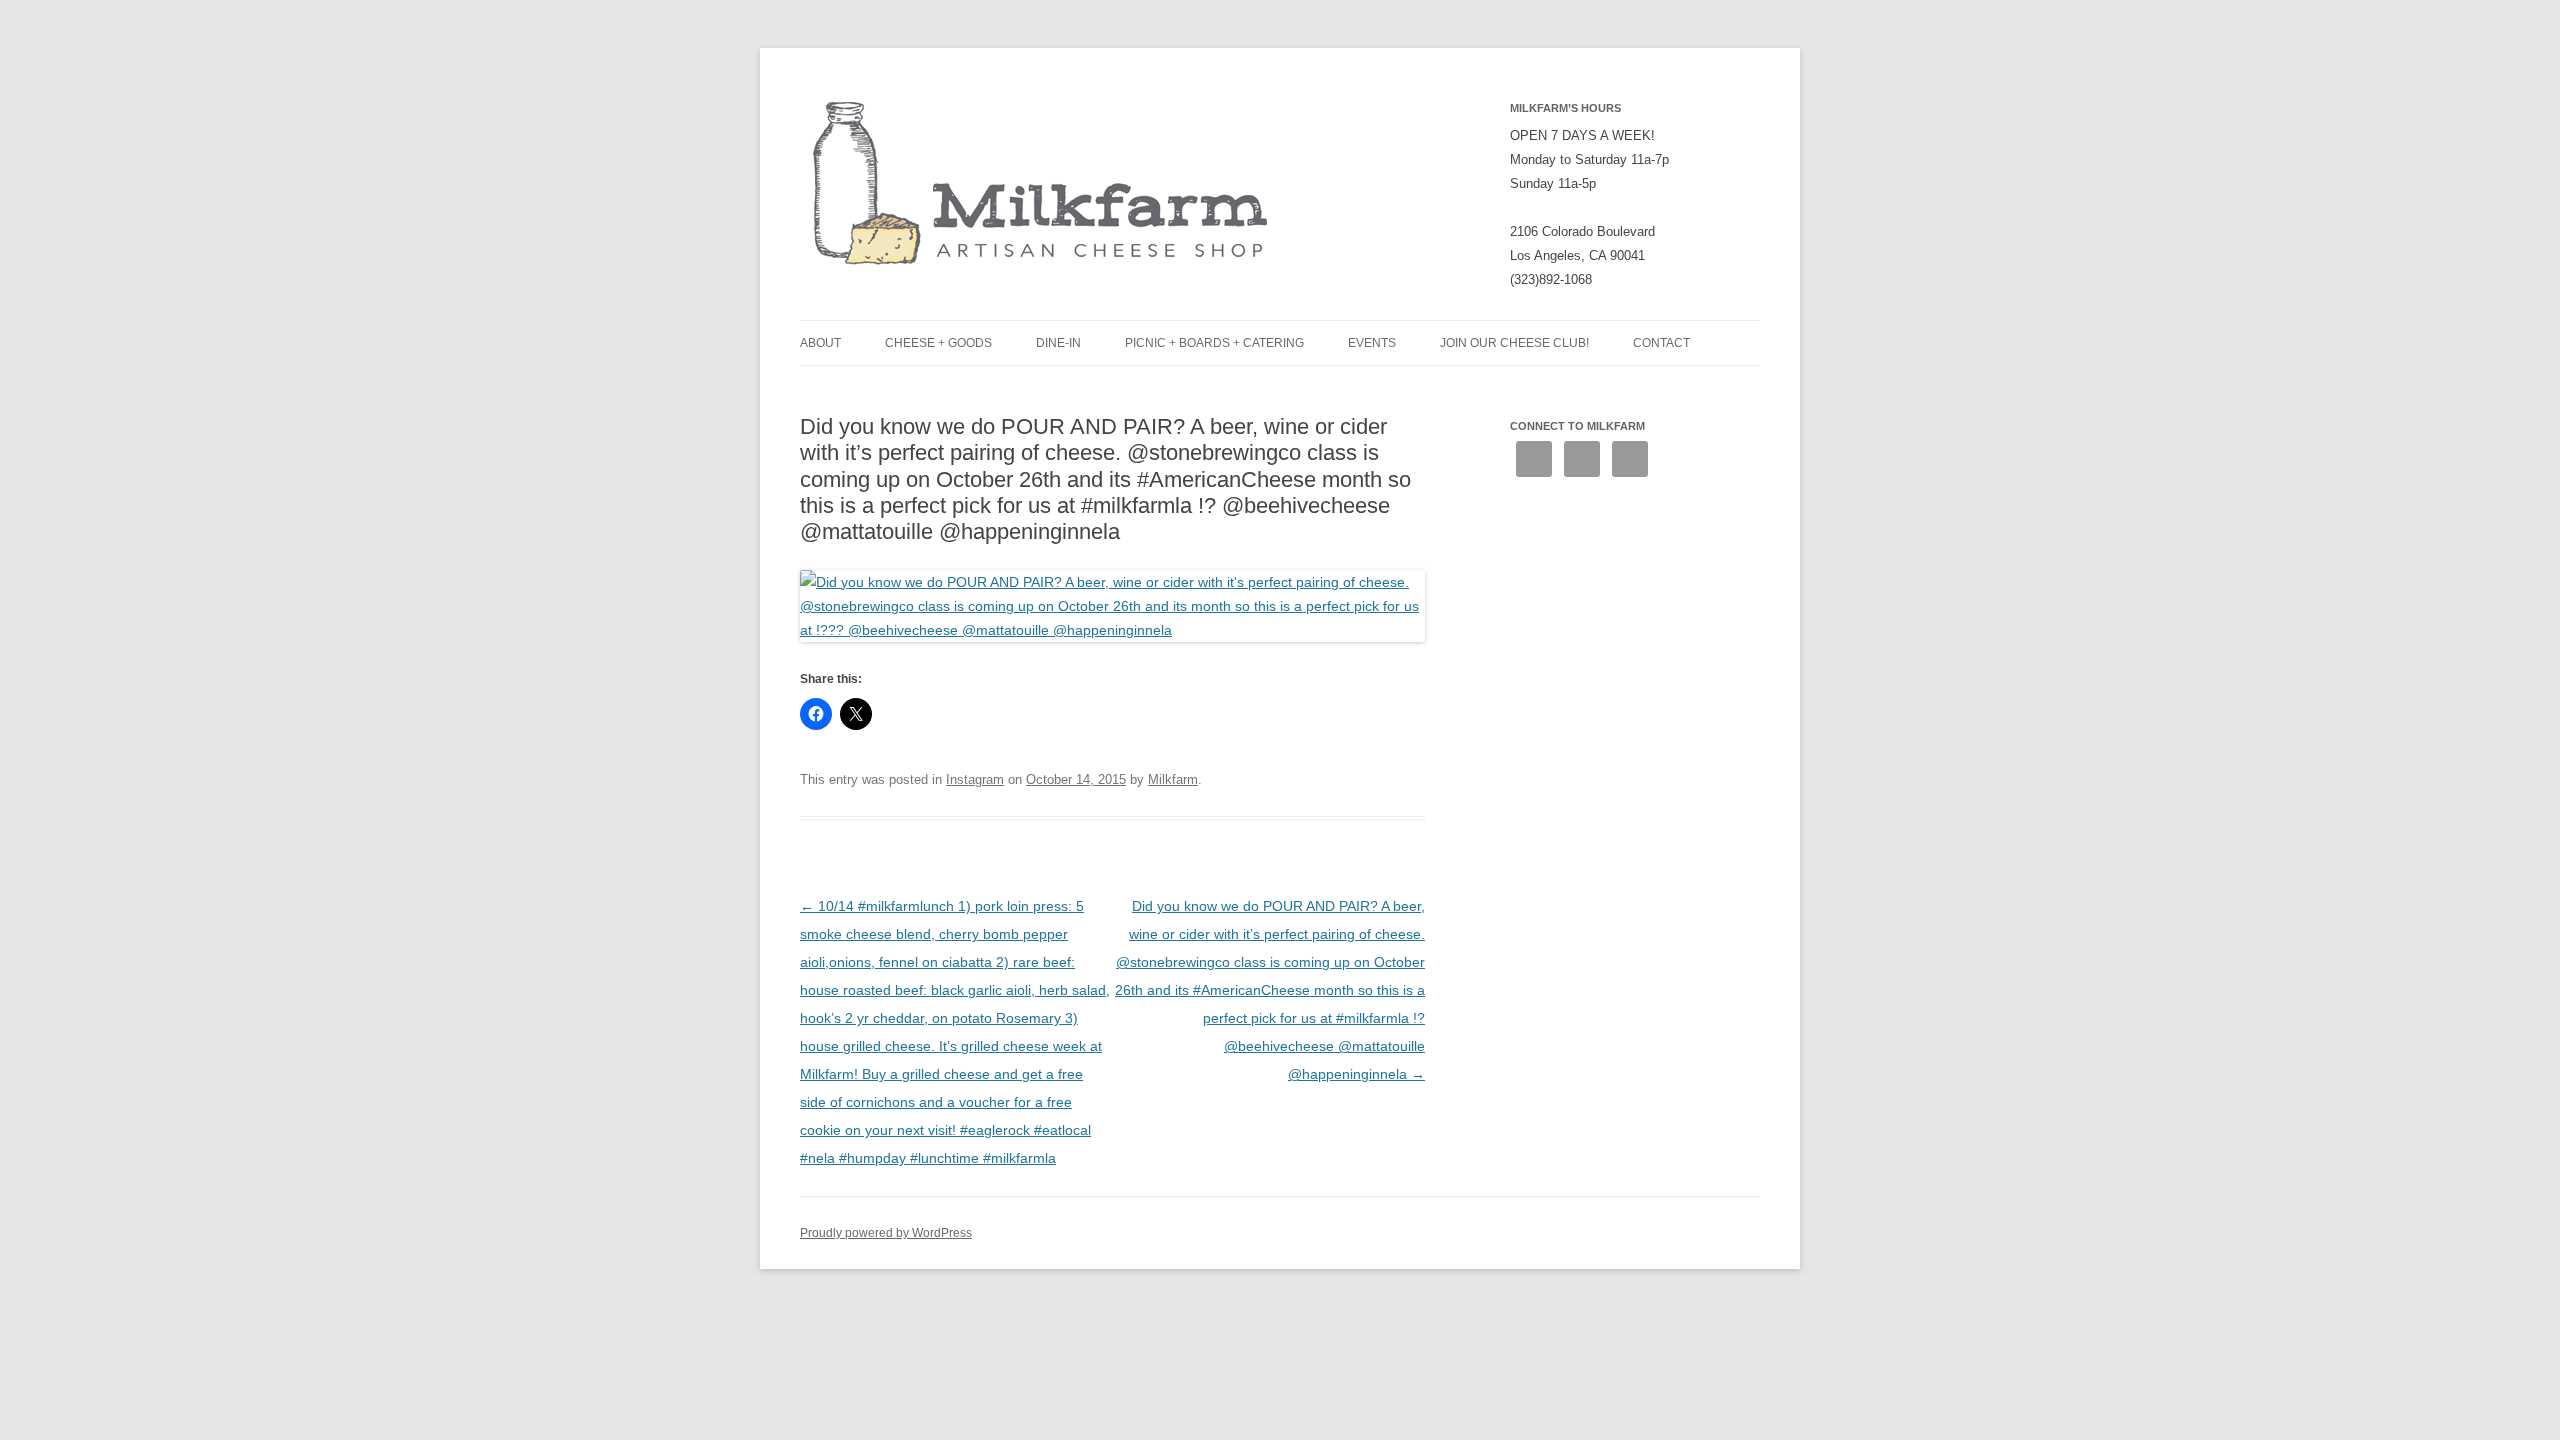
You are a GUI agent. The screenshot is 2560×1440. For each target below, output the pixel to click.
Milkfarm (1173, 779)
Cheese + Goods (938, 343)
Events (1372, 343)
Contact (1661, 343)
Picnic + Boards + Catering (1214, 343)
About (820, 343)
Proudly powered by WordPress (886, 1233)
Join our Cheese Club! (1514, 343)
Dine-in (1058, 343)
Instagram (975, 779)
